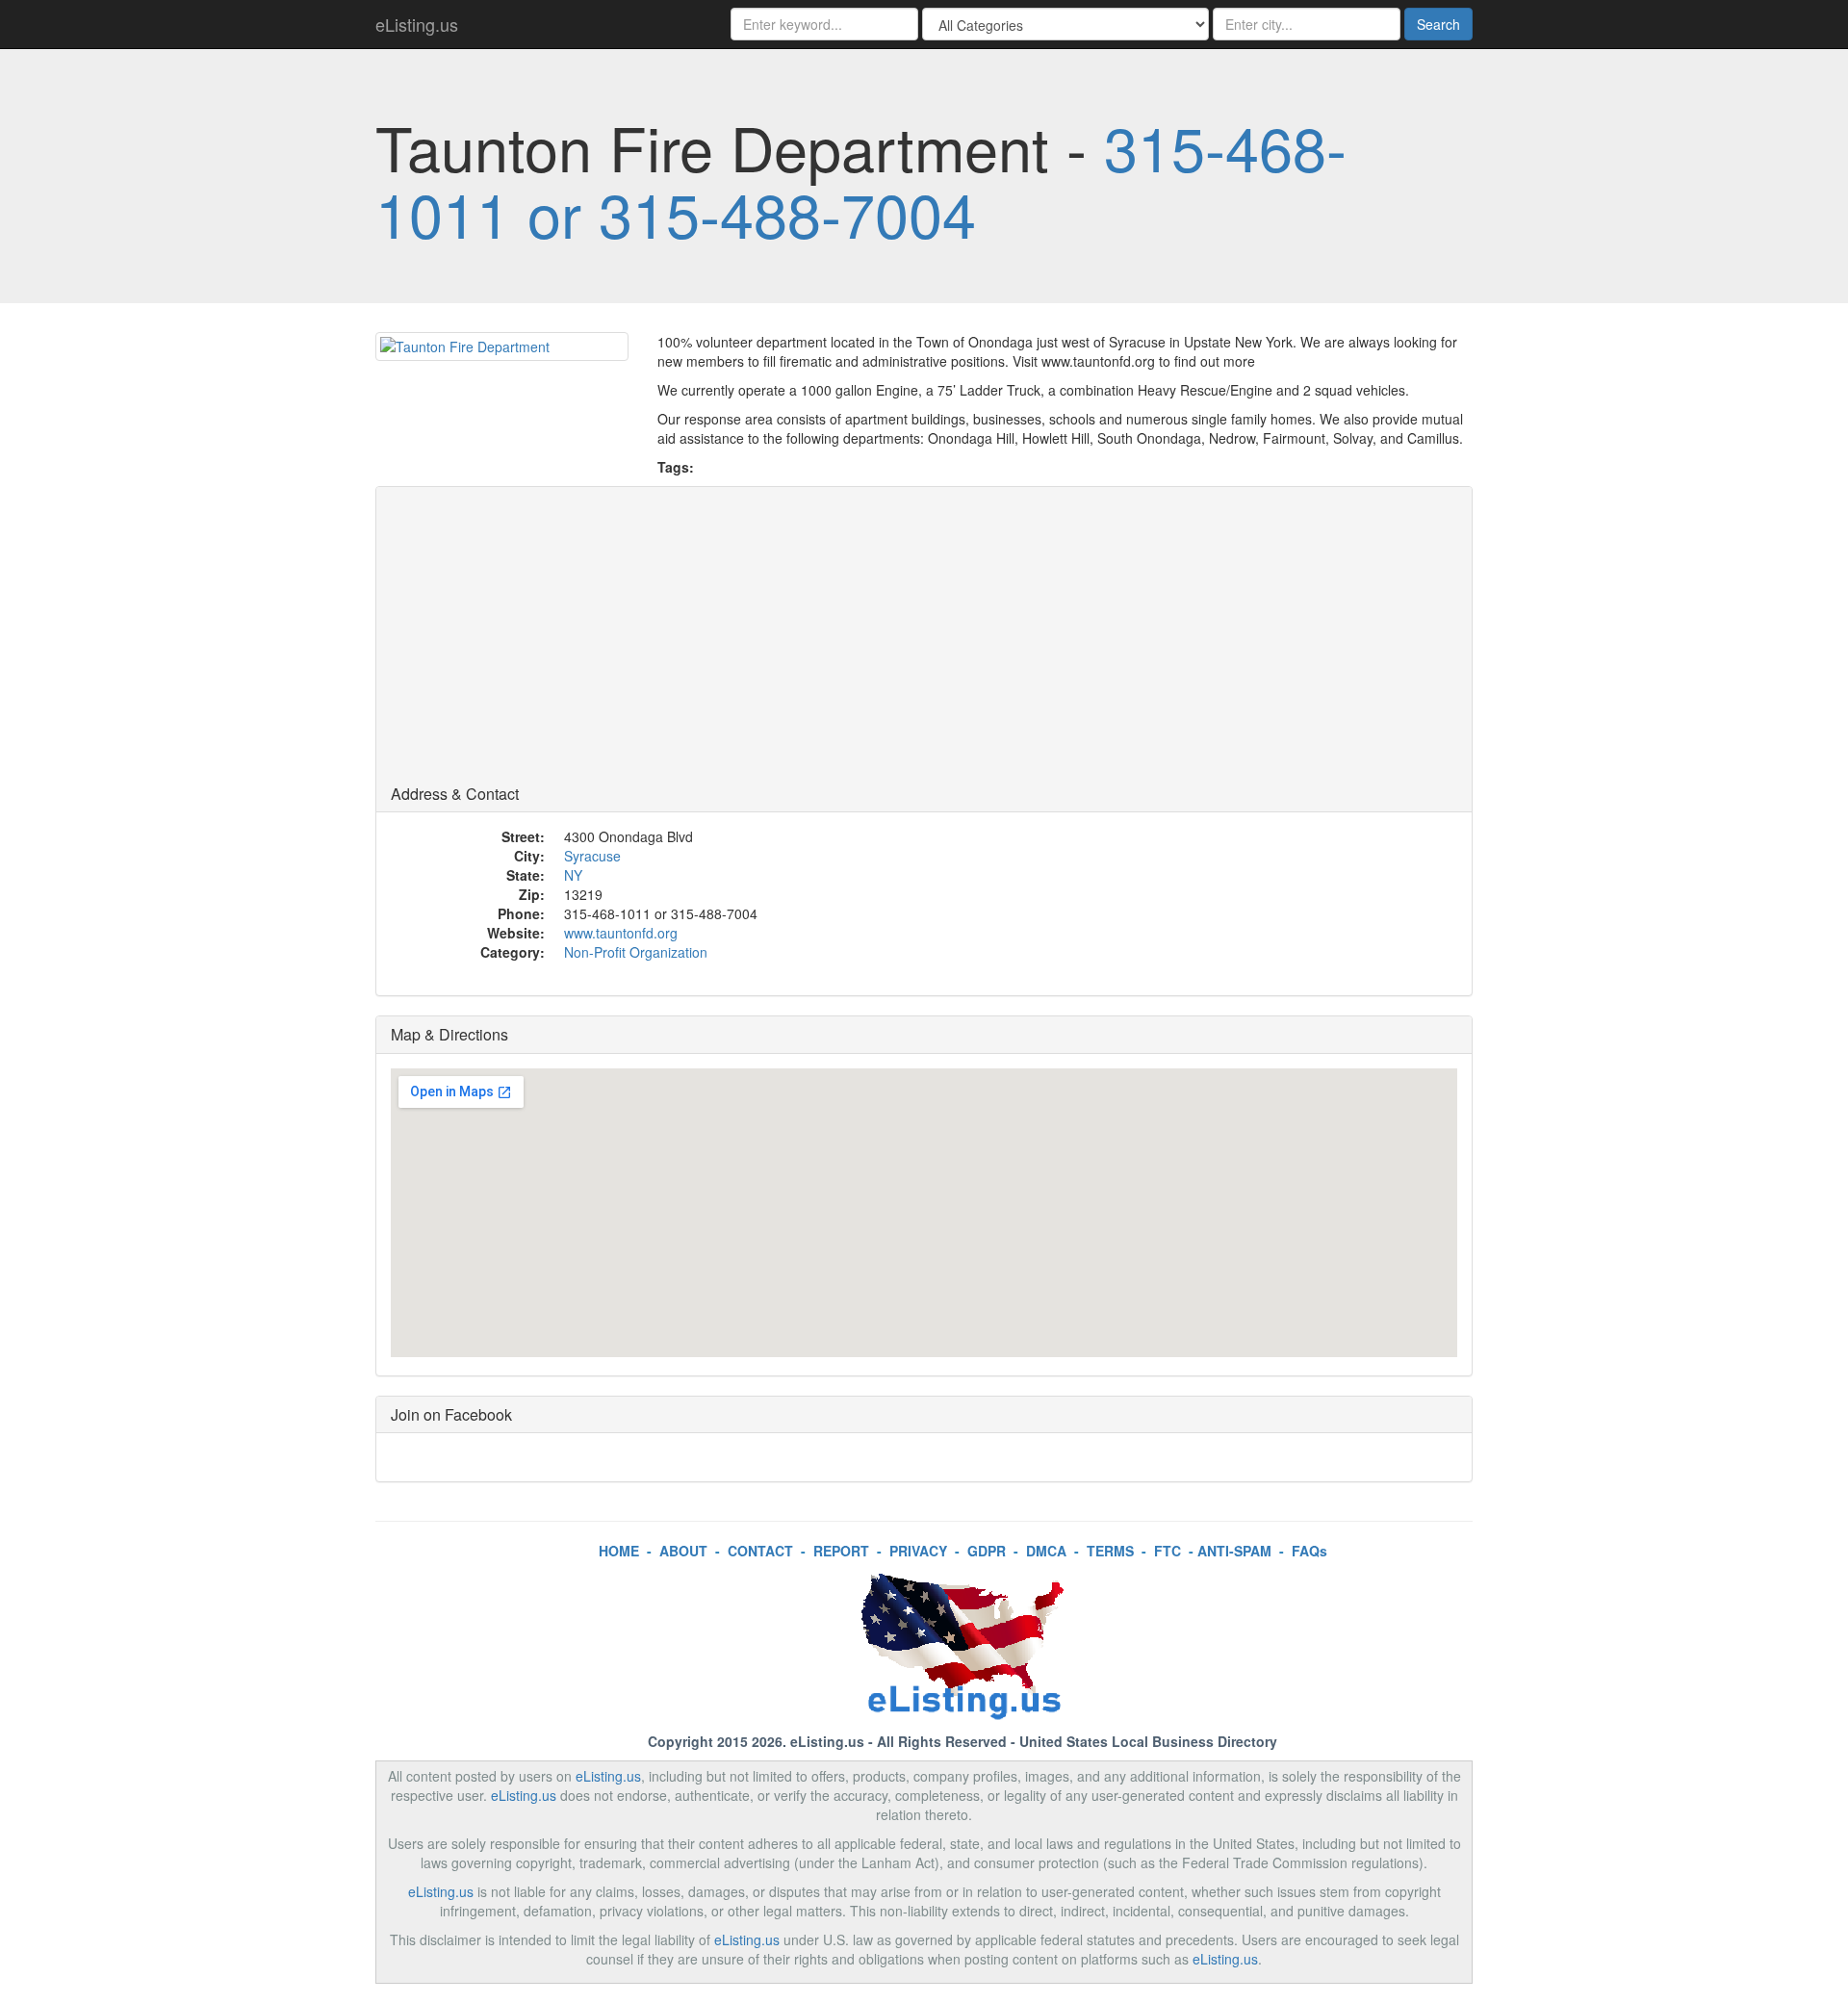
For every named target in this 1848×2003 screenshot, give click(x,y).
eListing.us (417, 24)
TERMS (1110, 1551)
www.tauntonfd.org (621, 933)
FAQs (1309, 1551)
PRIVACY (918, 1551)
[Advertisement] (924, 641)
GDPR (987, 1551)
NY (573, 875)
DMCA (1046, 1551)
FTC (1168, 1551)
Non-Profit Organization (636, 952)
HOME (619, 1551)
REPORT (841, 1551)
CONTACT (760, 1551)
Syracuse (592, 856)
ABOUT (683, 1551)
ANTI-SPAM (1234, 1551)
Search (1438, 24)
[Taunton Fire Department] (502, 347)
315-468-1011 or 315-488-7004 (861, 180)
